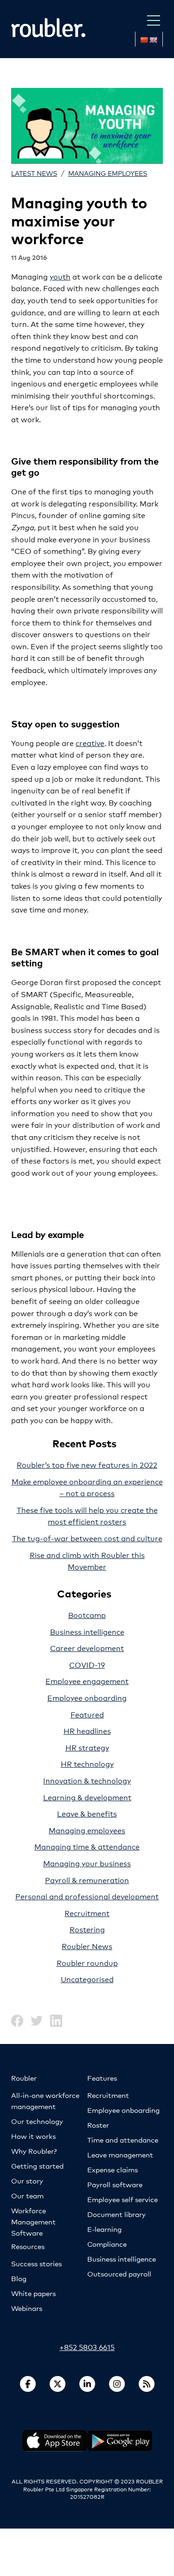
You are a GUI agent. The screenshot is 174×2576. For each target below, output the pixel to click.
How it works (33, 2136)
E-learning (104, 2229)
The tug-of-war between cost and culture (87, 1538)
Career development (87, 1647)
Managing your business (87, 1863)
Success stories (36, 2263)
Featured (87, 1714)
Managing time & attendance (87, 1846)
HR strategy (87, 1747)
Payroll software (115, 2184)
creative (90, 742)
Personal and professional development (87, 1896)
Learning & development (87, 1797)
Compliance (107, 2244)
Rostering (87, 1929)
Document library (116, 2214)
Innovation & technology (87, 1780)
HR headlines (87, 1730)
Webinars (27, 2308)
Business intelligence (87, 1631)
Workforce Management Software (33, 2221)
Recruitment (87, 1913)
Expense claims (113, 2169)
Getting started (37, 2166)
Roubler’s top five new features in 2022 (87, 1464)
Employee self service (122, 2199)
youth (60, 276)
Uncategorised (87, 1979)
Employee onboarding (87, 1697)
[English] (153, 40)
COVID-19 (87, 1664)
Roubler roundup (87, 1962)
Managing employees (108, 173)
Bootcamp (87, 1614)
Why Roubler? (34, 2151)
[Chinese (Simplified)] (144, 40)
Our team (27, 2195)
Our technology (37, 2121)
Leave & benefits (87, 1813)
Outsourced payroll (119, 2273)
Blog (19, 2278)
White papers (33, 2293)
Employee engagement (87, 1681)
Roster (98, 2125)
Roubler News (87, 1946)
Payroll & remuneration (87, 1880)
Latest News (34, 173)
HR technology (87, 1763)
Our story (27, 2180)
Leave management (120, 2154)
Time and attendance (123, 2140)
